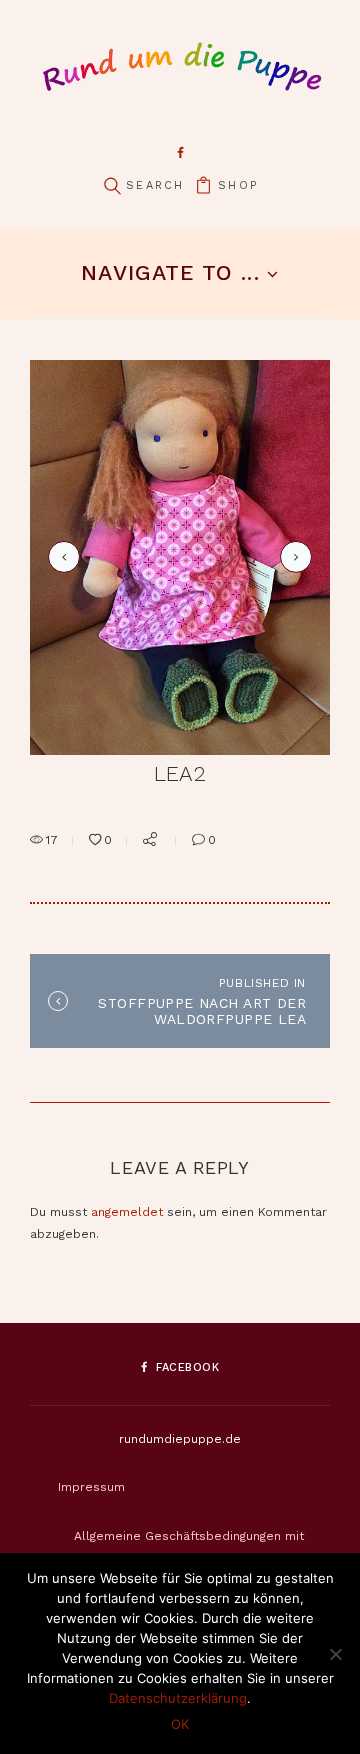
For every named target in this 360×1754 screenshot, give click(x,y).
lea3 (292, 557)
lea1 (61, 557)
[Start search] (112, 186)
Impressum (91, 1487)
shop (238, 185)
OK (180, 1724)
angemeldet (127, 1212)
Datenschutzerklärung (178, 1698)
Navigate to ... (170, 272)
